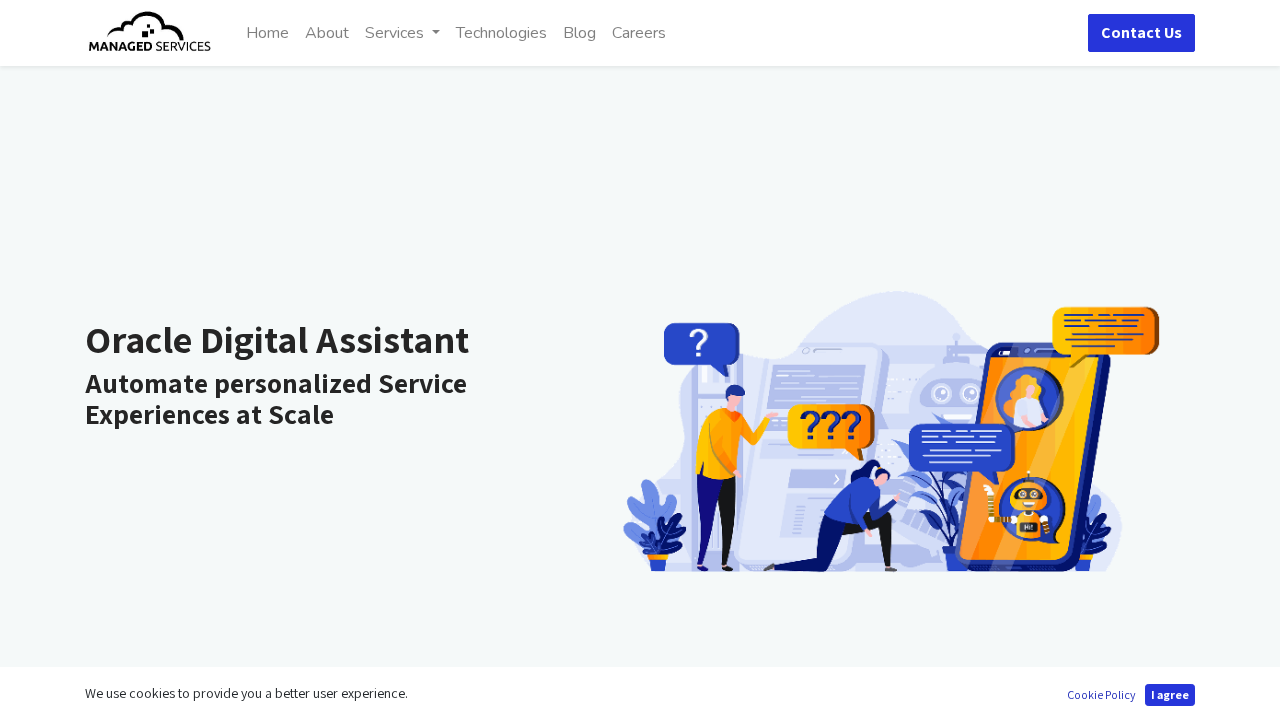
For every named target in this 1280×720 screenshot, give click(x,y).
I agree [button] (1170, 694)
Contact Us (1141, 32)
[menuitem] (267, 33)
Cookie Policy (1101, 694)
